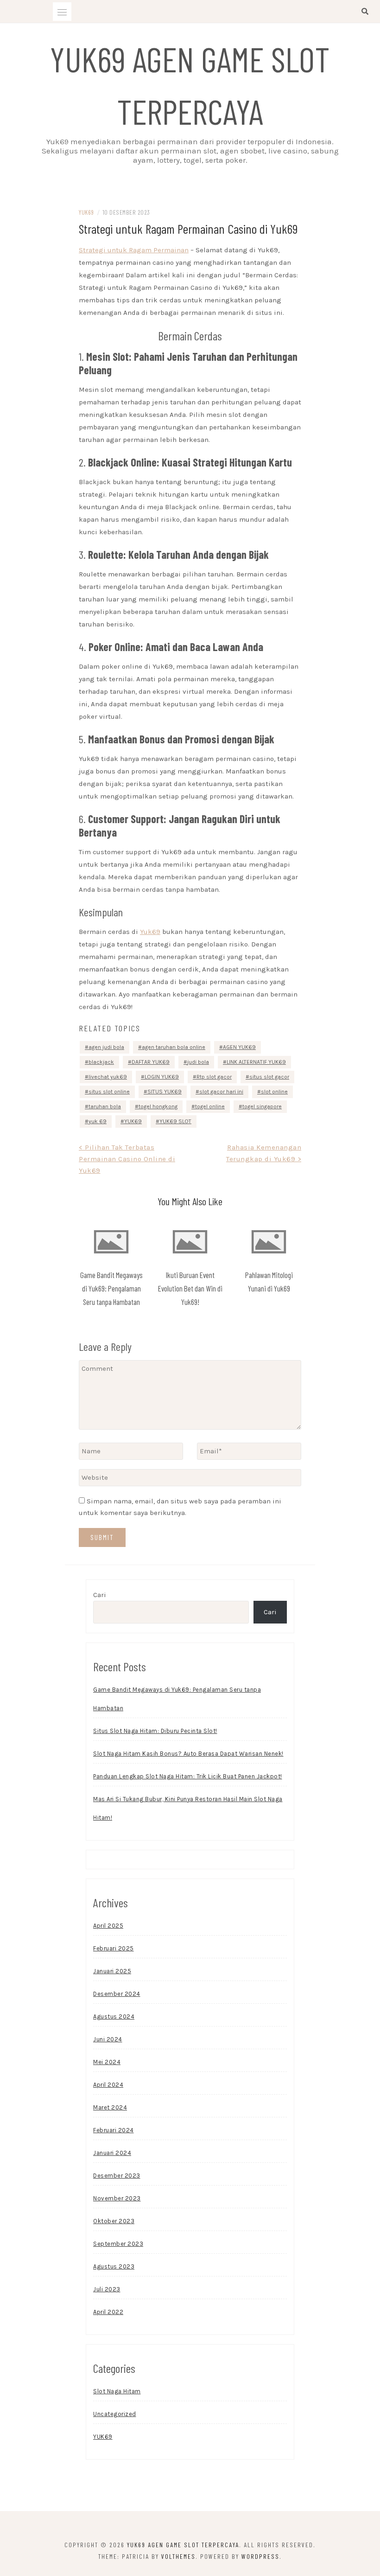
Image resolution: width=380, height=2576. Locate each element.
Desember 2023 (117, 2176)
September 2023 (118, 2244)
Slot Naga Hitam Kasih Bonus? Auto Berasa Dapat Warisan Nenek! (188, 1754)
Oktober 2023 (114, 2221)
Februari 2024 (114, 2130)
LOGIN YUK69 (162, 1077)
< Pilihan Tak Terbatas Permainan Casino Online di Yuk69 (127, 1159)
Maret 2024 (110, 2107)
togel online (210, 1106)
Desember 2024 (117, 1994)
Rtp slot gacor (214, 1077)
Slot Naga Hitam (117, 2391)
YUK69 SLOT (175, 1121)
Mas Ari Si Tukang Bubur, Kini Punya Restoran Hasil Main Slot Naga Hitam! (188, 1808)
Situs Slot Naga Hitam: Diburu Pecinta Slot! (155, 1731)
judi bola (198, 1062)
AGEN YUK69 (239, 1047)
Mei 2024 (107, 2062)
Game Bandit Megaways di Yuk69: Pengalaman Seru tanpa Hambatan (111, 1288)
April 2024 (108, 2085)
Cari (100, 1595)
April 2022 (108, 2312)
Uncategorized (115, 2414)
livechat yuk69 (108, 1077)
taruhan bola (105, 1106)
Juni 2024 (108, 2039)
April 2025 (108, 1926)
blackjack (101, 1062)
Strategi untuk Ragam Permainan (134, 250)
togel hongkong (158, 1106)
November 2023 (117, 2198)
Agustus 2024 (114, 2017)
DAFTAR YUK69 (151, 1062)
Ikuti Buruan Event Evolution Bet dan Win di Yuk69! (190, 1288)
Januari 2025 (112, 1971)
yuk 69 (98, 1121)
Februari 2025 (114, 1948)
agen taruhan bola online (174, 1047)
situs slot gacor (269, 1077)
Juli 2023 (107, 2289)
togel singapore (262, 1106)
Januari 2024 (112, 2153)
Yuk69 (150, 932)
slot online (274, 1092)
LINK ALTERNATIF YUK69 (256, 1062)
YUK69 (86, 212)
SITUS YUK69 (165, 1092)
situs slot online (109, 1092)
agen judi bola (106, 1047)
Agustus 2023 (114, 2266)
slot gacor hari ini (221, 1092)
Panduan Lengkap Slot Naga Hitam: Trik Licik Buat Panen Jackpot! (188, 1776)
